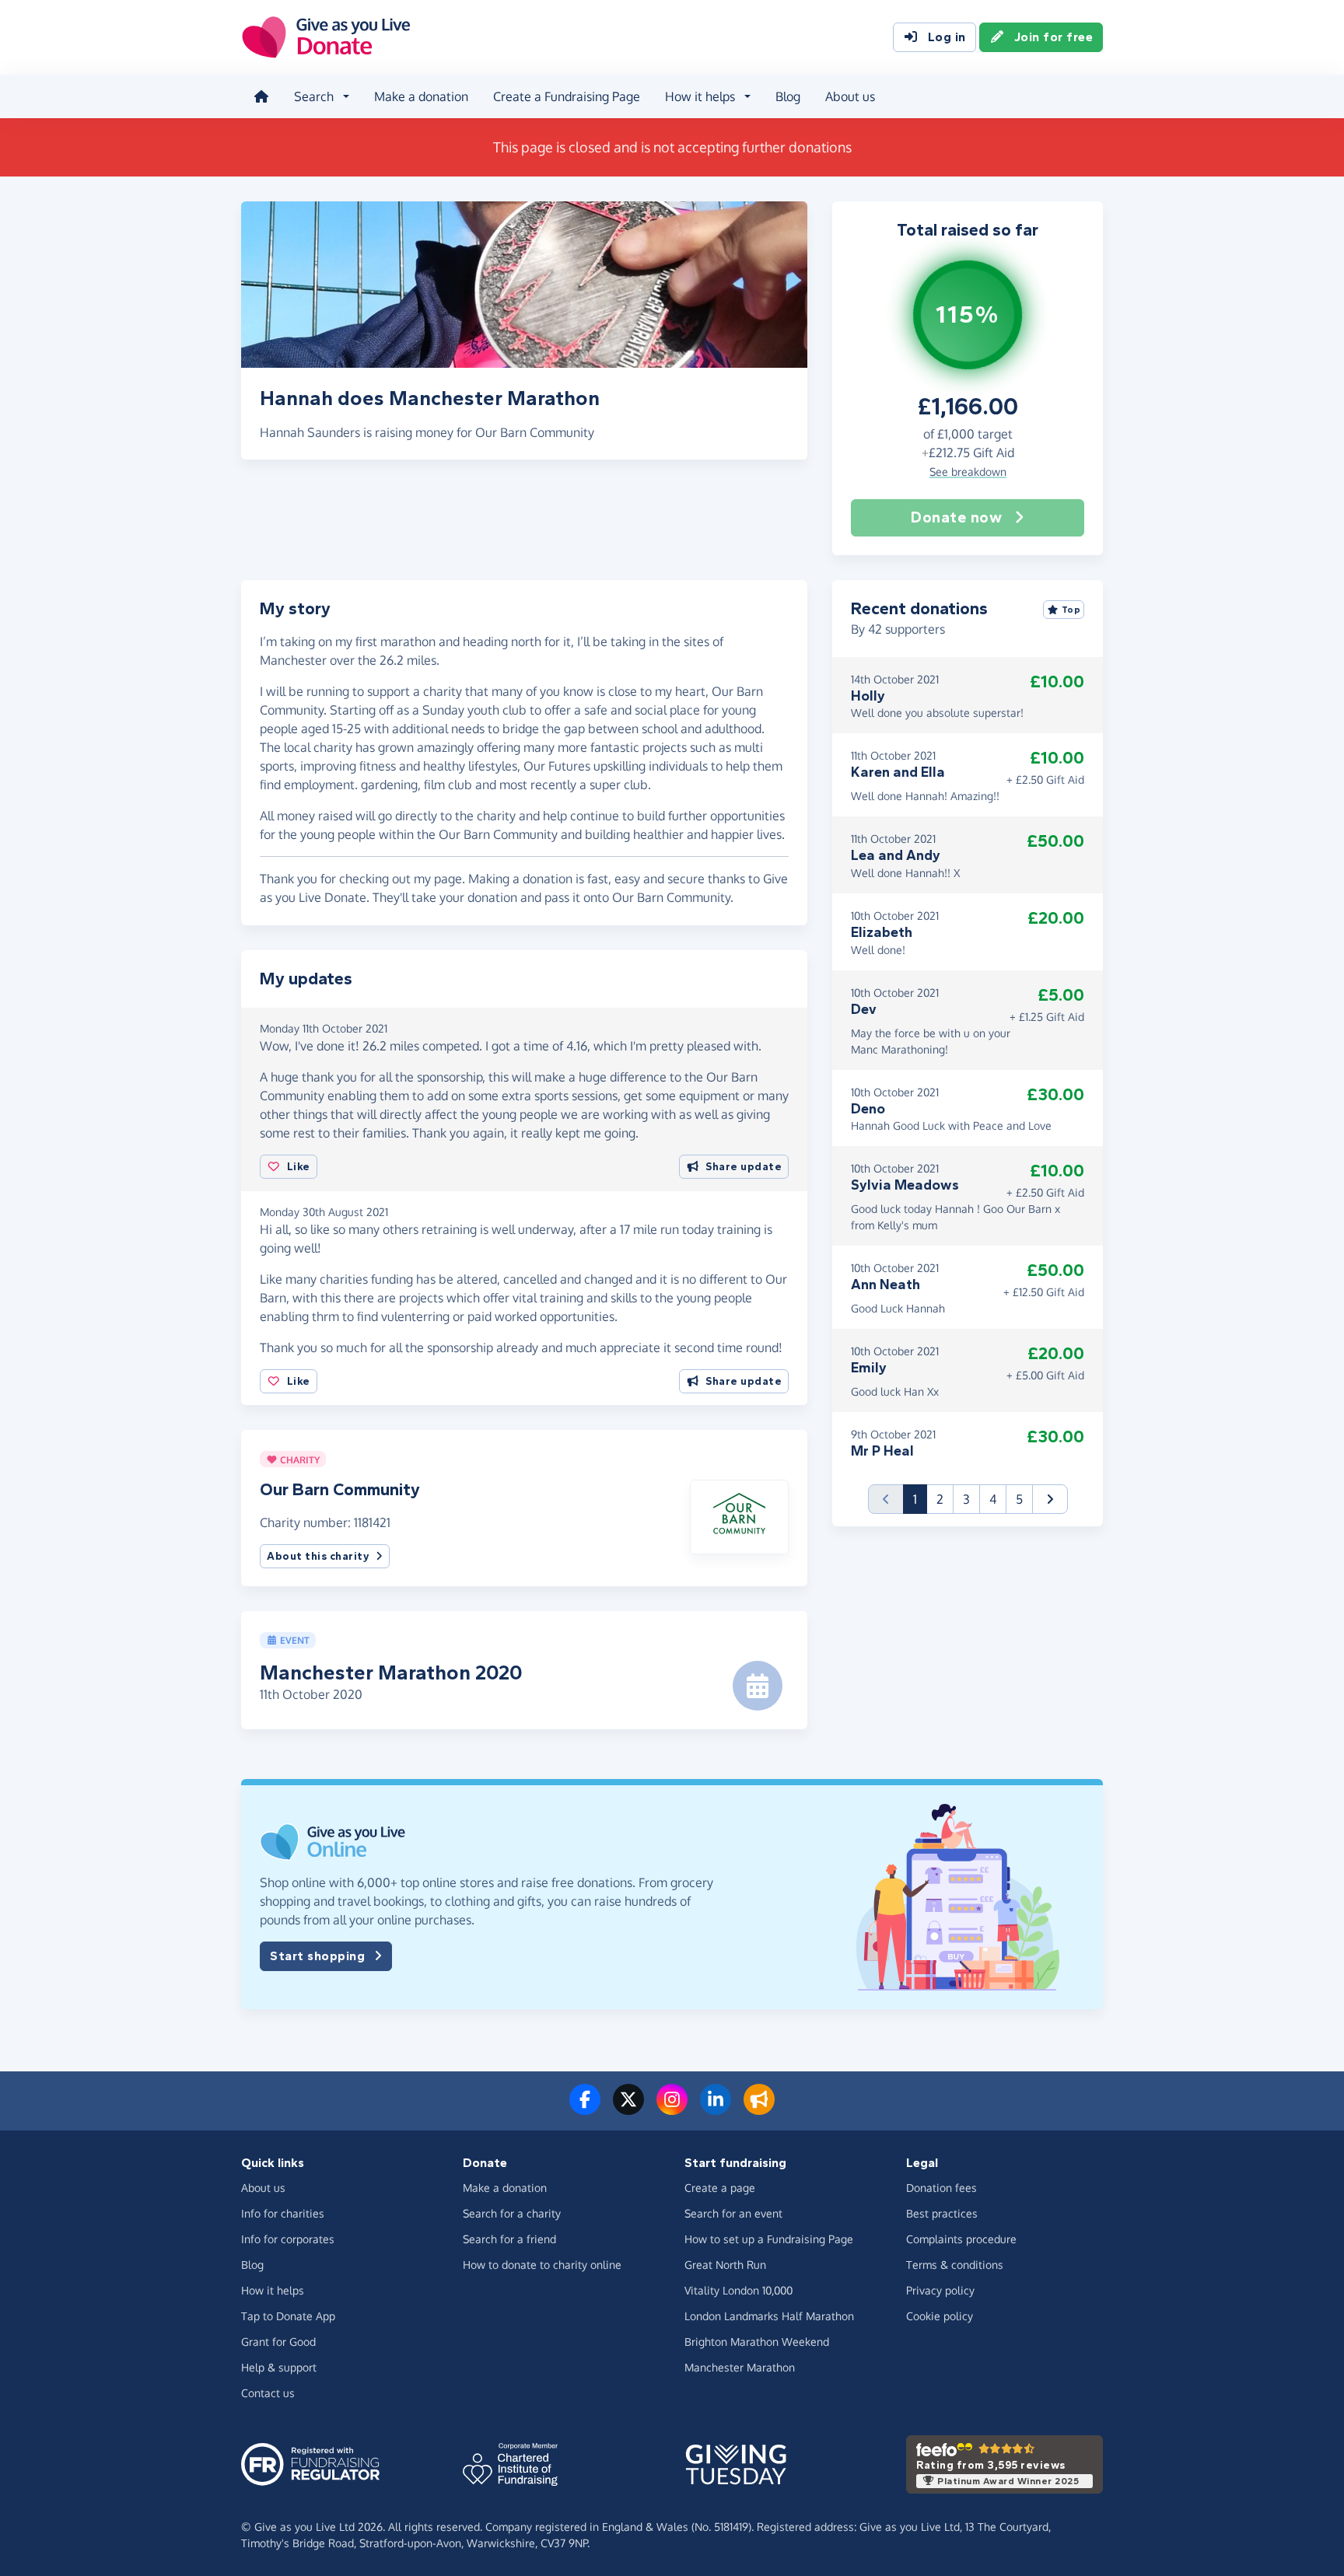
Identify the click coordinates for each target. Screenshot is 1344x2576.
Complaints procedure (961, 2239)
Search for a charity (512, 2213)
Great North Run (725, 2265)
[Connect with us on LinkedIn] (716, 2109)
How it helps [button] (700, 96)
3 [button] (966, 1499)
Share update (744, 1167)
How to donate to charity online (542, 2265)
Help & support (279, 2367)
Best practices (942, 2213)
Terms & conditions (955, 2265)
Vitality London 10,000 (738, 2290)
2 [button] (940, 1499)
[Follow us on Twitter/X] (628, 2109)
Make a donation (421, 96)
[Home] (261, 96)
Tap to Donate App (288, 2316)
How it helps (273, 2290)
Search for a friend (509, 2239)
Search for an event (733, 2213)
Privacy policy (940, 2290)
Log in (947, 37)
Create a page (720, 2188)
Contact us (268, 2393)
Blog (788, 96)
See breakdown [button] (968, 472)
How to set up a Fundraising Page (769, 2239)
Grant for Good (278, 2342)
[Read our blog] (759, 2109)
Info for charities (283, 2213)
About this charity (318, 1556)
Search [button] (314, 96)
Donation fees (941, 2188)
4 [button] (993, 1499)
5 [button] (1019, 1499)
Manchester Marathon (740, 2367)
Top (1071, 610)
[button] (739, 1516)
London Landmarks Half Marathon (769, 2316)
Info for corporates (288, 2239)
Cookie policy (940, 2316)
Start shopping (317, 1956)
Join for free (1054, 37)
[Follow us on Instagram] (672, 2109)
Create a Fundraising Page (567, 96)
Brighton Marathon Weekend (757, 2342)
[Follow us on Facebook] (585, 2109)
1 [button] (920, 1499)
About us (850, 96)
